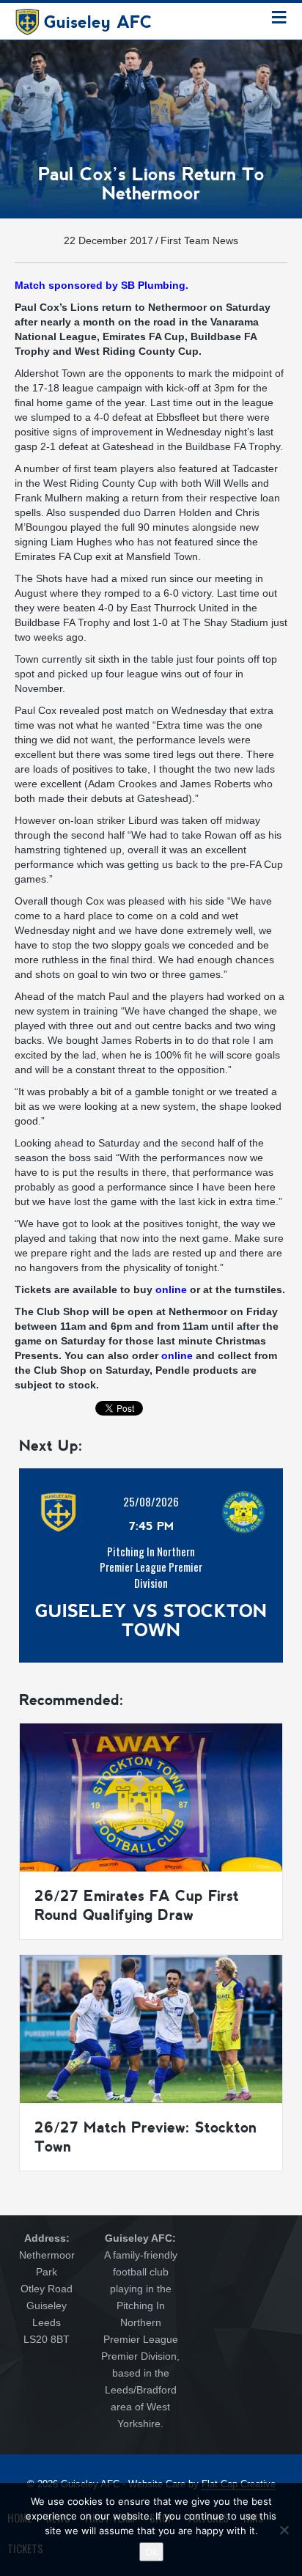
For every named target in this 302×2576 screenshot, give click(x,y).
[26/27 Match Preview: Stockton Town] (151, 2028)
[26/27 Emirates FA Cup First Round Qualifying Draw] (151, 1796)
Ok (151, 2552)
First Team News (199, 240)
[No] (284, 2530)
